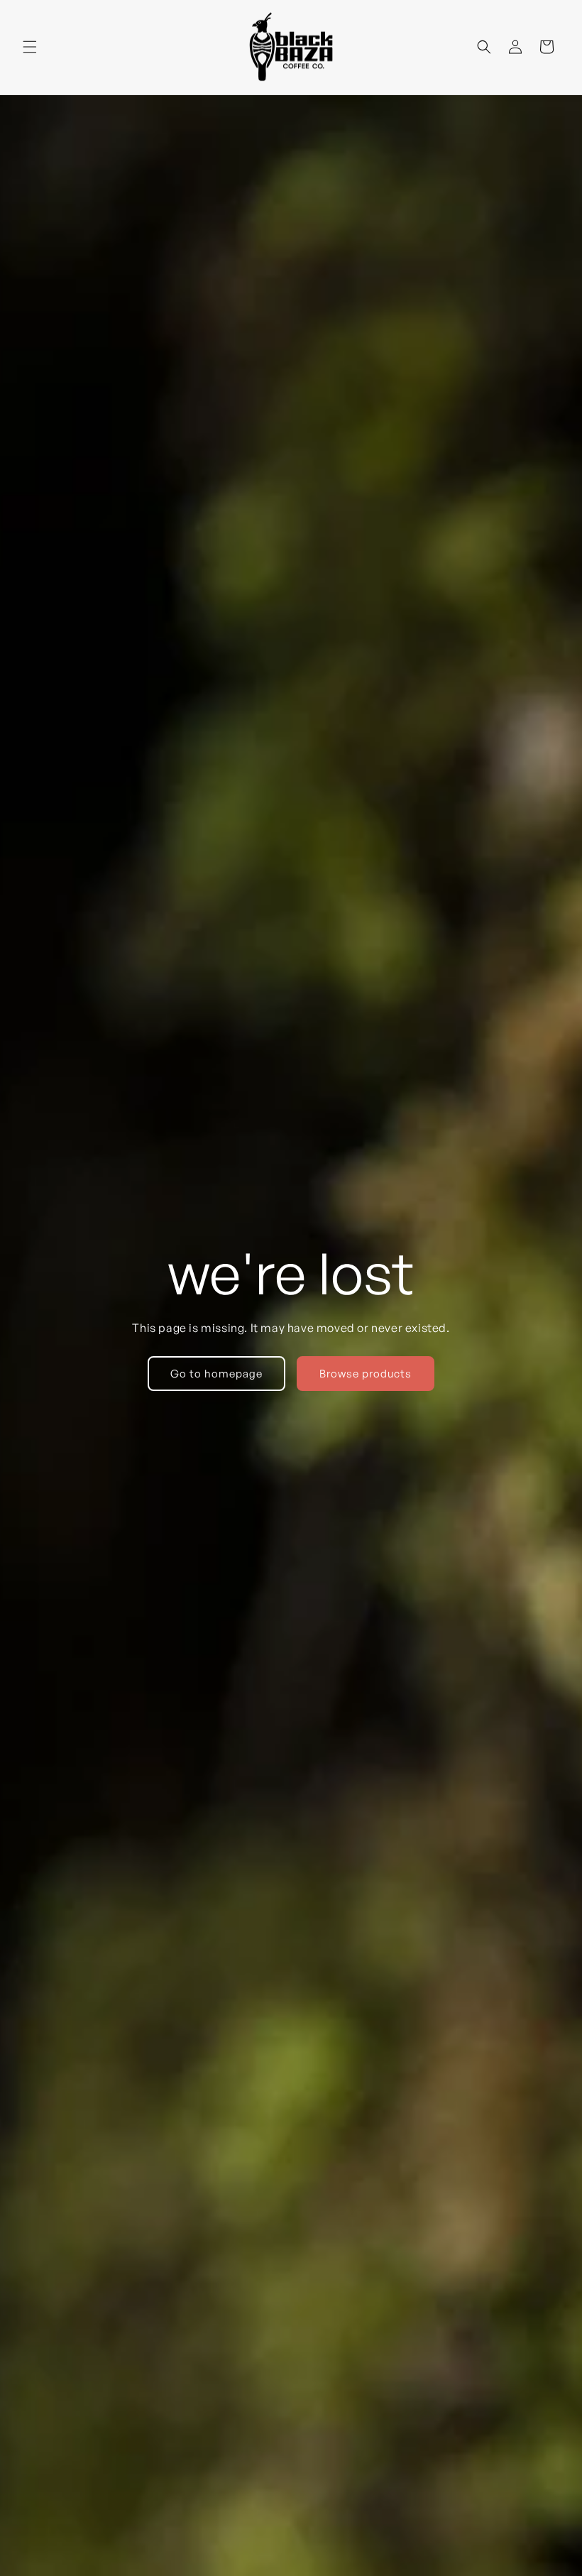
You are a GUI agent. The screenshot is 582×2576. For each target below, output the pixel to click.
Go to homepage (216, 1374)
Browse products (366, 1374)
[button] (30, 47)
